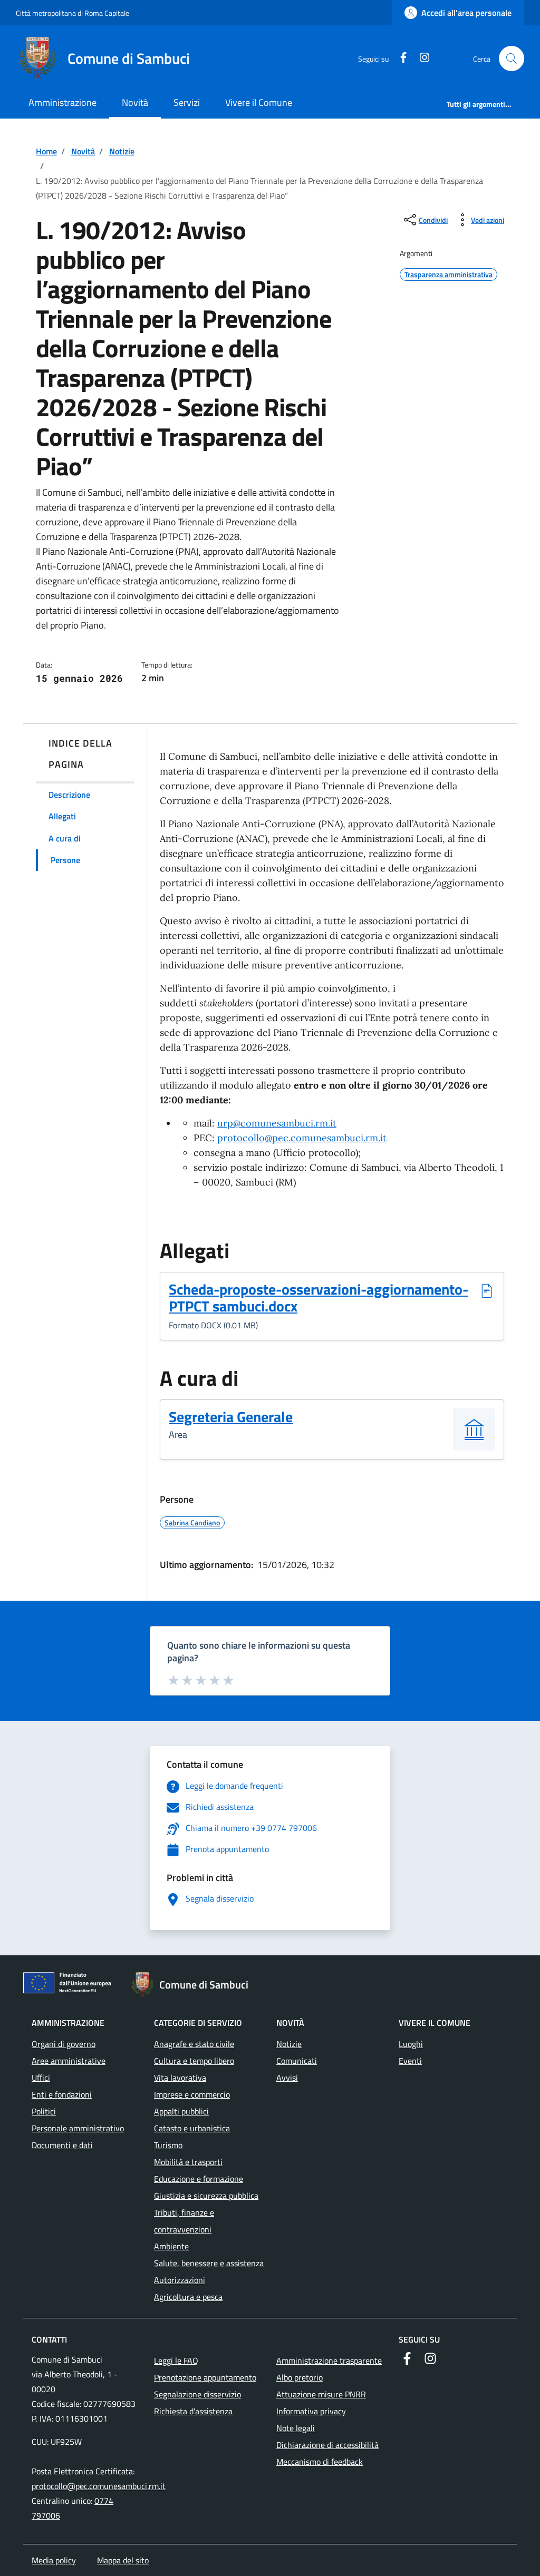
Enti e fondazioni (62, 2094)
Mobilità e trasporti (188, 2162)
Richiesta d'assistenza (193, 2411)
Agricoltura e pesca (188, 2297)
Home (46, 151)
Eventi (410, 2061)
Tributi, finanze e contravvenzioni (184, 2221)
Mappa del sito (123, 2560)
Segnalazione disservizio (197, 2394)
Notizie (122, 151)
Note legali (296, 2428)
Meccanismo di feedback (320, 2462)
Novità (135, 102)
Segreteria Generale (231, 1417)
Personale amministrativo (78, 2128)
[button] (512, 58)
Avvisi (287, 2078)
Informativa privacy (311, 2411)
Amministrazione (62, 102)
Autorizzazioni (180, 2280)
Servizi (187, 102)
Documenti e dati (62, 2145)
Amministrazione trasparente (329, 2360)
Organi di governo (64, 2044)
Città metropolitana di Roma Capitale (73, 13)
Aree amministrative (69, 2061)
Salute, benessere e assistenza (209, 2263)
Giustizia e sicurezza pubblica (206, 2196)
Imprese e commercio (192, 2094)
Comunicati (297, 2061)
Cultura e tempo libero (194, 2061)
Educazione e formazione (199, 2179)
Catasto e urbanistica (192, 2128)
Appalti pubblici (181, 2111)
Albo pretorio (300, 2377)
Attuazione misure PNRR (321, 2394)
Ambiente (171, 2246)
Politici (44, 2111)
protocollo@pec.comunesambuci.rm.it (99, 2486)
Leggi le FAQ (176, 2360)
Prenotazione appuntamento (205, 2377)
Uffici (41, 2078)
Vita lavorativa (180, 2078)
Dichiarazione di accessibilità (327, 2445)
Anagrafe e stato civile (194, 2044)
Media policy (54, 2560)
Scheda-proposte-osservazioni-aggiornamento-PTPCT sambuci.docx (319, 1298)
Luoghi (411, 2044)
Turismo (168, 2145)
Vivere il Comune (259, 102)
